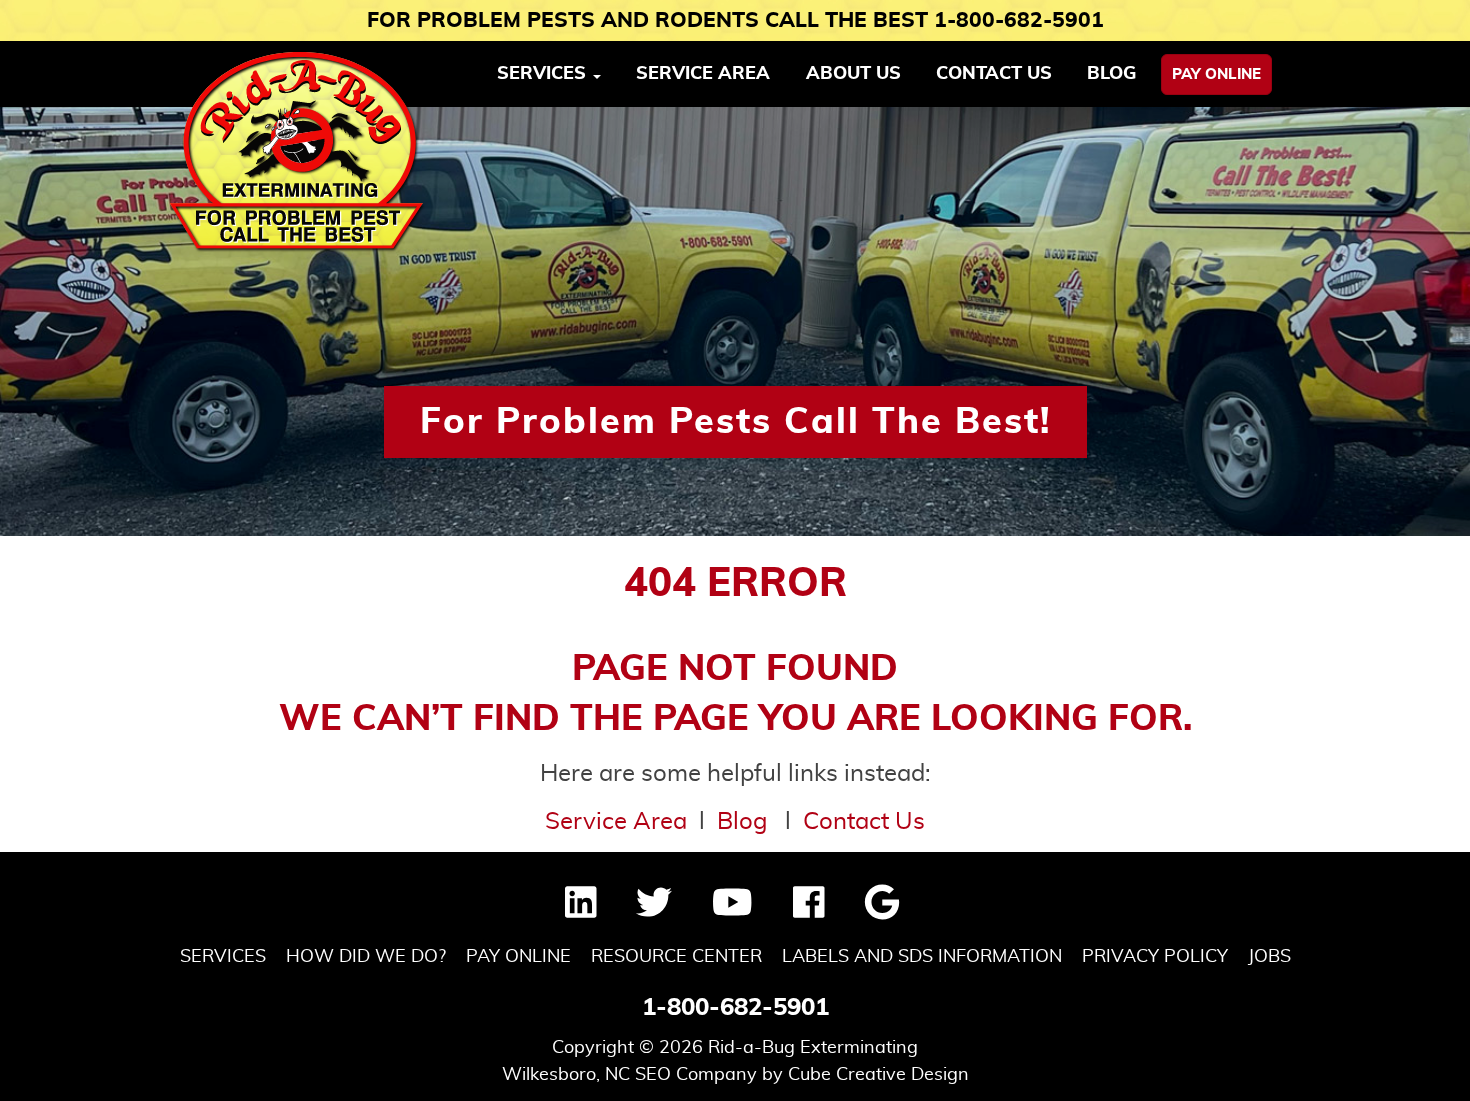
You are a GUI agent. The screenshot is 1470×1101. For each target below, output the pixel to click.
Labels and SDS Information (922, 957)
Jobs (1269, 957)
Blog (1111, 74)
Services (223, 957)
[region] (735, 321)
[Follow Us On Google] (882, 910)
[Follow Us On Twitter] (654, 910)
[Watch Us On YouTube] (732, 910)
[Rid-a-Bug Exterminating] (298, 152)
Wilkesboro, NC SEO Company (629, 1075)
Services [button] (544, 74)
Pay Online (1216, 74)
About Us (853, 74)
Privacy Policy (1155, 957)
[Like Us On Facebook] (809, 910)
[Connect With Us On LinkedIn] (581, 910)
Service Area (703, 74)
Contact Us (994, 74)
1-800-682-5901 (735, 1008)
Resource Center (676, 957)
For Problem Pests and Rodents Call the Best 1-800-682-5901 (735, 20)
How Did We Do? (366, 957)
